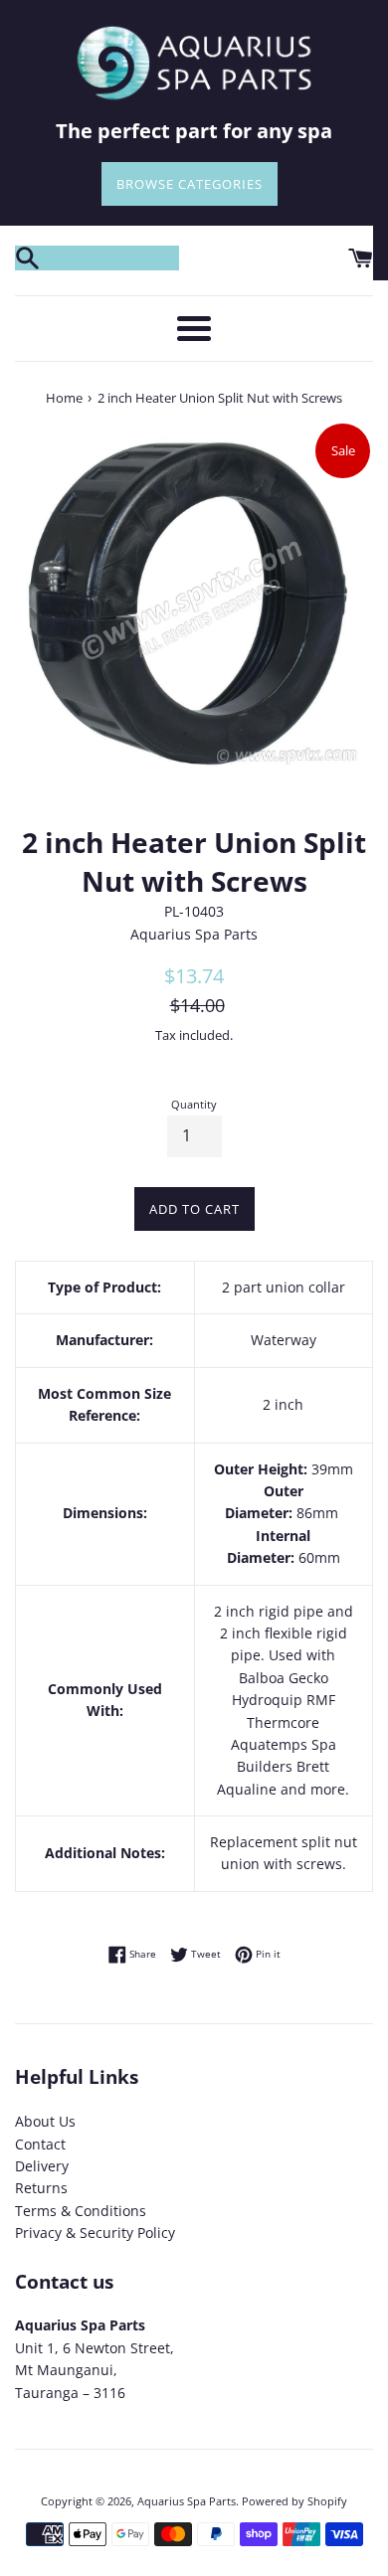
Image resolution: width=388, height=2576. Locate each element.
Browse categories (190, 184)
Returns (41, 2188)
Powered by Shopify (294, 2501)
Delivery (42, 2166)
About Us (45, 2121)
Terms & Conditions (81, 2211)
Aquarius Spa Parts (187, 2501)
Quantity (194, 1104)
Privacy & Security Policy (95, 2233)
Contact (40, 2144)
